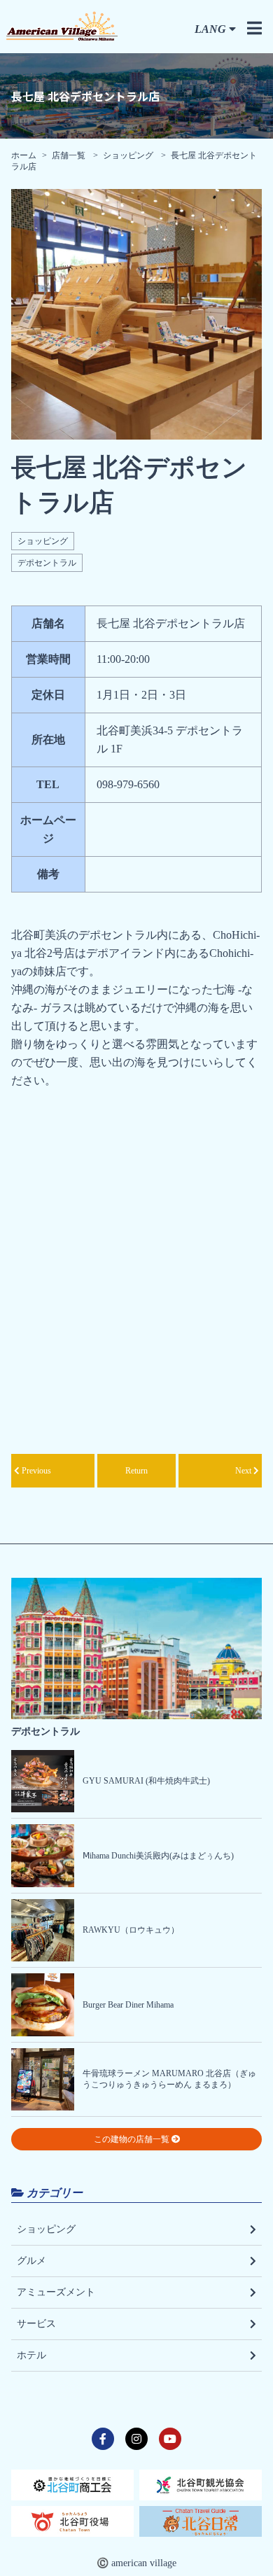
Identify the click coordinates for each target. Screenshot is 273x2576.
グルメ (31, 2261)
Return (136, 1471)
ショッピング (128, 155)
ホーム (24, 155)
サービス (36, 2324)
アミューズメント (56, 2292)
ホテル (31, 2355)
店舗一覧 (70, 155)
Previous (35, 1471)
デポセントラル (47, 563)
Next (244, 1471)
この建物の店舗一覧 (133, 2139)
